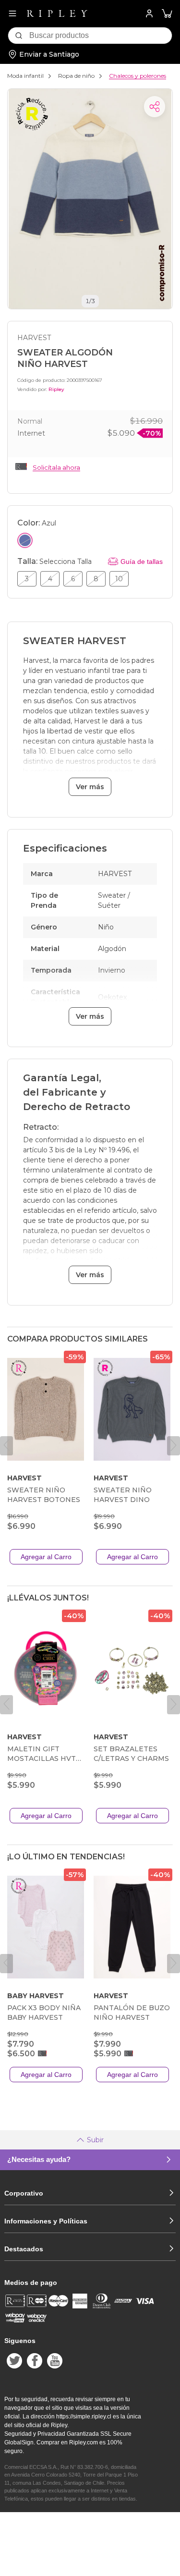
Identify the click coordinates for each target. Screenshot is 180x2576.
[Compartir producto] (155, 107)
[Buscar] (19, 36)
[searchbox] (101, 36)
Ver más (90, 787)
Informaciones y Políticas (46, 2221)
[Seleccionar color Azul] (25, 540)
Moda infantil (25, 76)
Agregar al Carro (46, 1557)
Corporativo (24, 2193)
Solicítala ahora (56, 467)
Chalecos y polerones (138, 76)
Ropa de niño (76, 76)
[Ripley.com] (57, 13)
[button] (167, 14)
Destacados (24, 2249)
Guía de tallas (142, 562)
